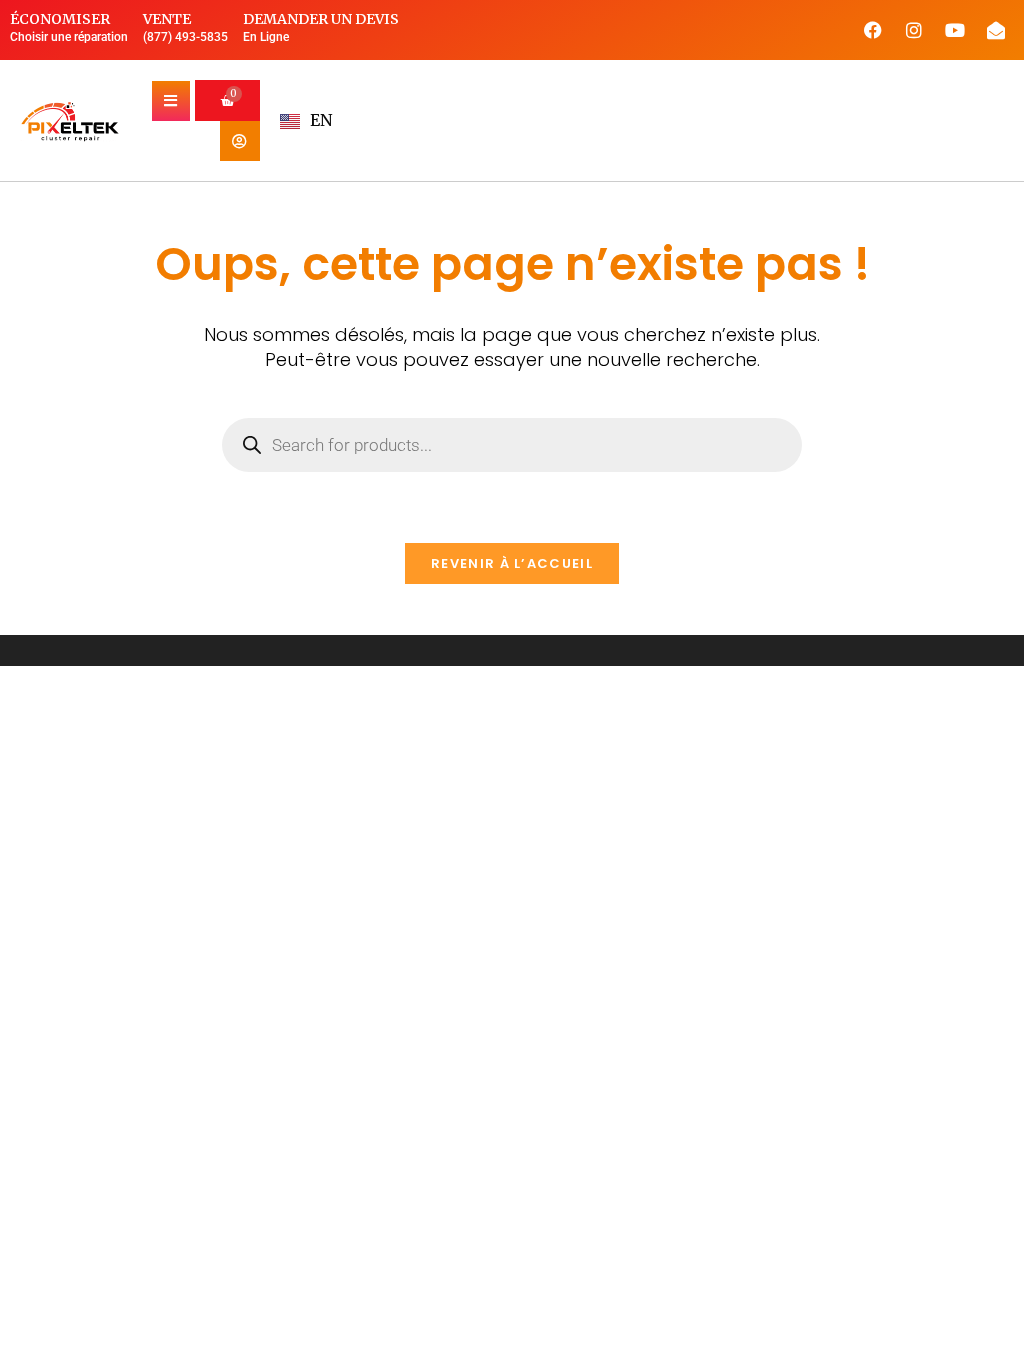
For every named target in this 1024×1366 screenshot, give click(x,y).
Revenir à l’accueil (512, 563)
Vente (167, 19)
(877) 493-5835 (185, 37)
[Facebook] (873, 30)
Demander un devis (321, 19)
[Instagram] (914, 30)
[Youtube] (955, 30)
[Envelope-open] (996, 30)
